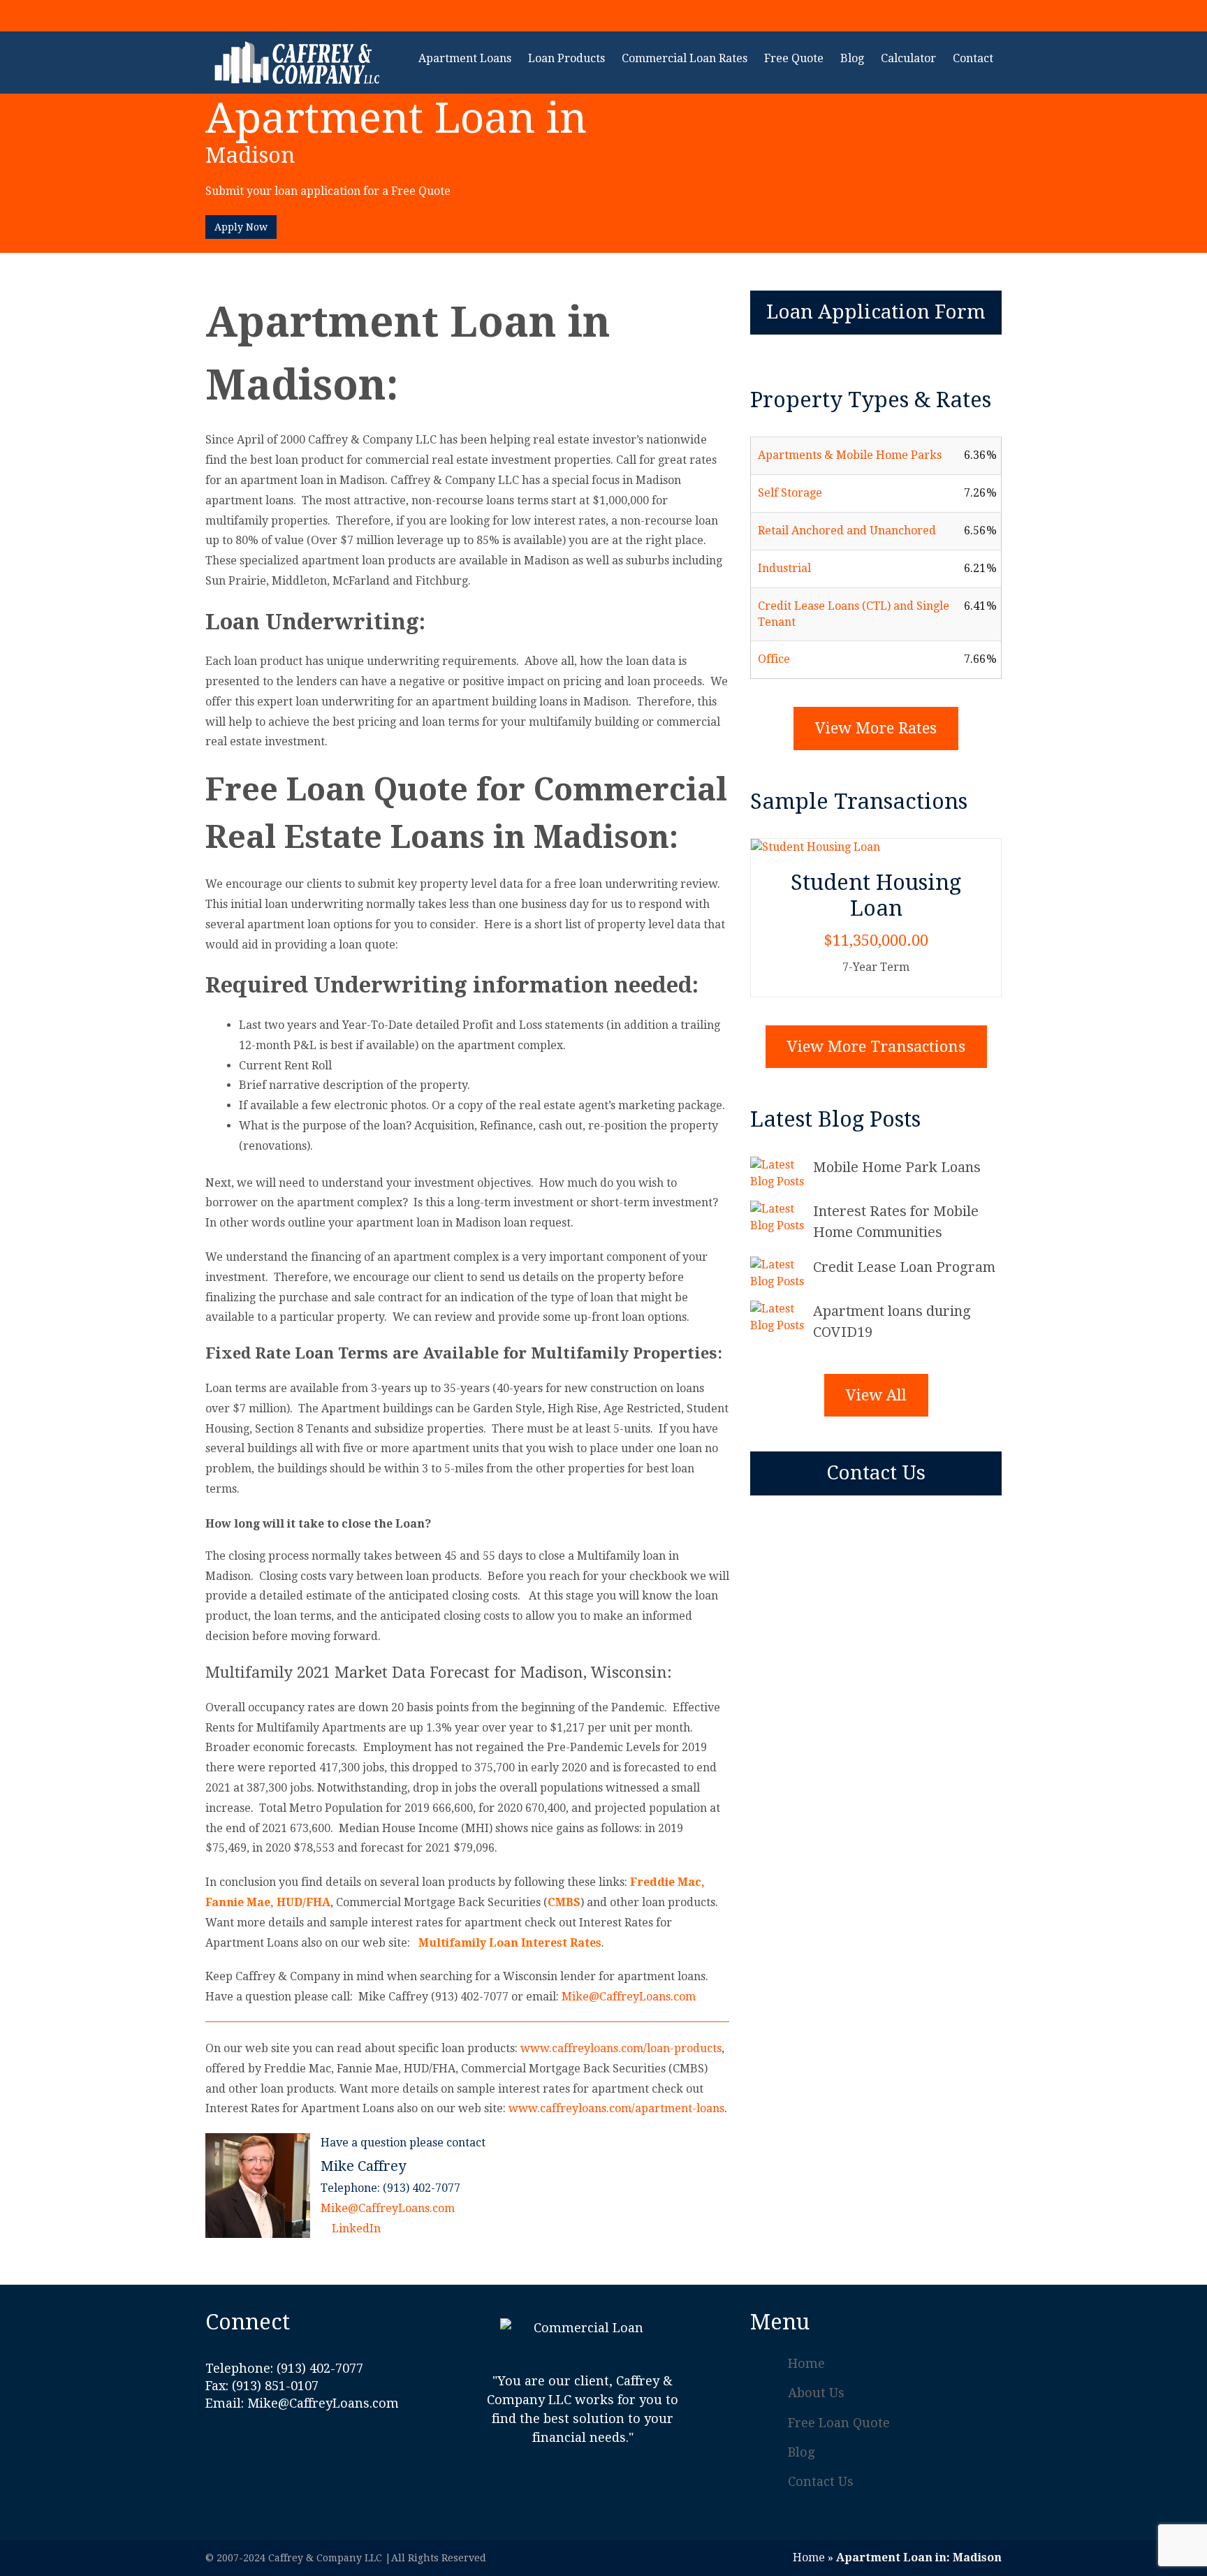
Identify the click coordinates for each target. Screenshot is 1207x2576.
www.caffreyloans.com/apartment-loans (616, 2108)
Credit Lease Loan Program (904, 1267)
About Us (816, 2393)
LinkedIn (355, 2229)
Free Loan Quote (839, 2423)
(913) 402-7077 (929, 15)
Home (806, 2363)
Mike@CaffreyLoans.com (629, 1997)
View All (876, 1395)
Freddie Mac (666, 1882)
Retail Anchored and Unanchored (847, 530)
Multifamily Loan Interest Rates (510, 1943)
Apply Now (241, 227)
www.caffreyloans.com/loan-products (621, 2048)
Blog (801, 2452)
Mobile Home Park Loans (897, 1167)
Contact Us (876, 1473)
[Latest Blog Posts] (782, 1173)
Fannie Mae (238, 1902)
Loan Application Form (876, 312)
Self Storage (790, 493)
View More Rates (876, 728)
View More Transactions (876, 1047)
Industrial (784, 568)
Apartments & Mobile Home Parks (850, 455)
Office (774, 659)
